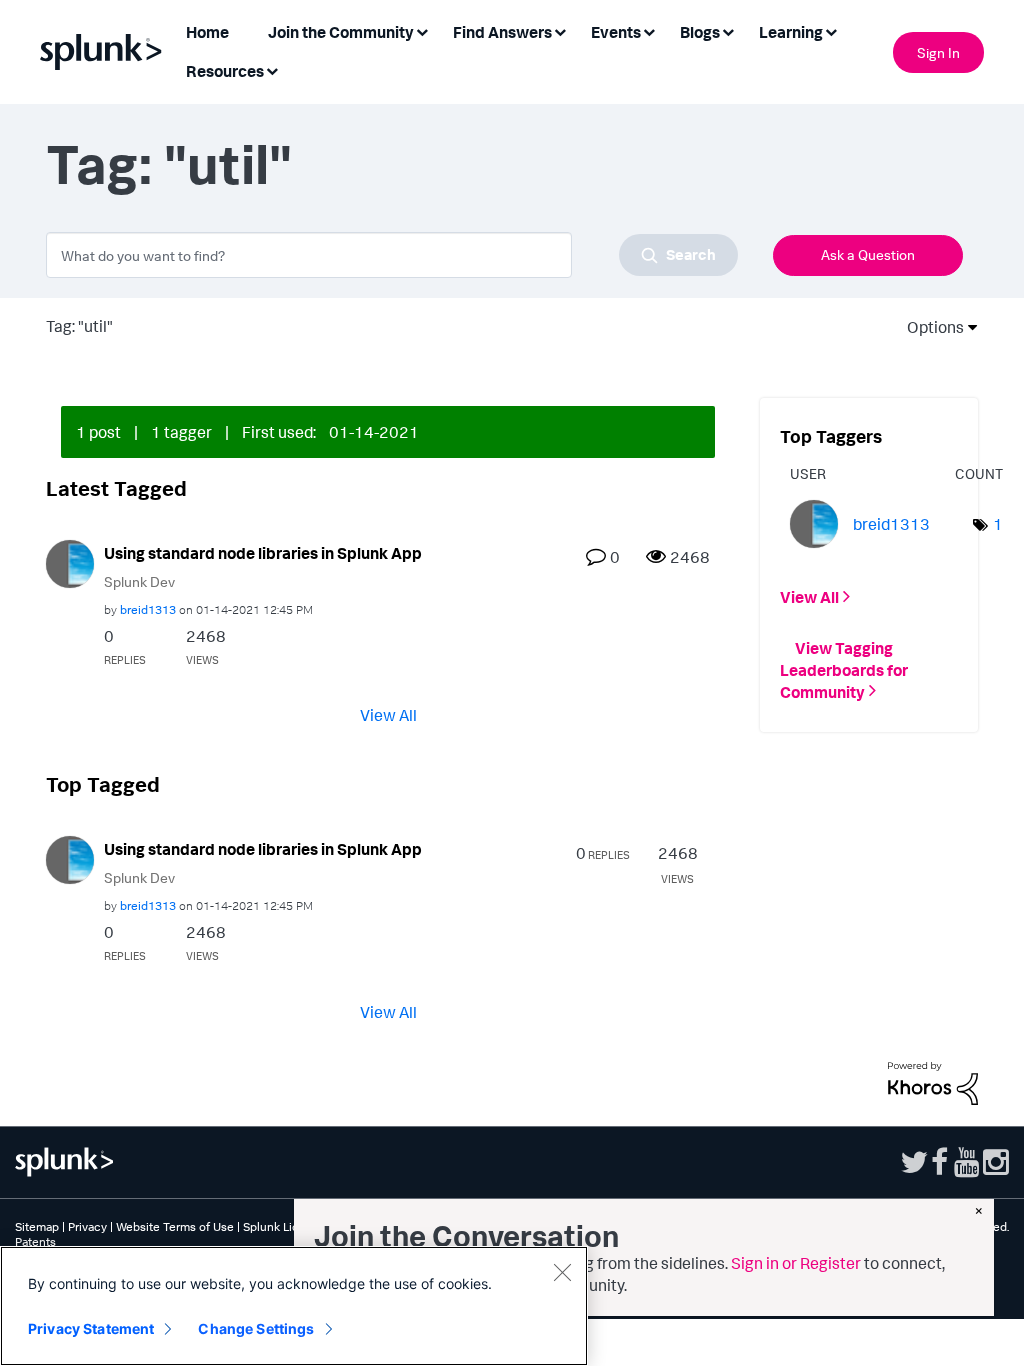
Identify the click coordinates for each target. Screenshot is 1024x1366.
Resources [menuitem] (225, 71)
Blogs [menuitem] (700, 32)
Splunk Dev (139, 581)
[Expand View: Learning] (831, 30)
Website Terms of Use (175, 1226)
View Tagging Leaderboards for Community (844, 669)
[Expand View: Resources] (272, 69)
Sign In (938, 52)
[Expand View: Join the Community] (422, 30)
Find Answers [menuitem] (502, 32)
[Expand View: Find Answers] (560, 30)
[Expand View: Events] (649, 30)
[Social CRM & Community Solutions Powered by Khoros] (933, 1081)
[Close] (562, 1272)
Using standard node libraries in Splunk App (263, 553)
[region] (294, 1306)
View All (388, 715)
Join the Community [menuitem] (341, 32)
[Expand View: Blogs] (728, 30)
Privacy (87, 1226)
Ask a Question (868, 254)
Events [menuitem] (616, 32)
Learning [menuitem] (791, 32)
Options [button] (929, 327)
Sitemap (37, 1226)
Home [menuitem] (207, 32)
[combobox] (392, 255)
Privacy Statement (91, 1328)
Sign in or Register (796, 1263)
